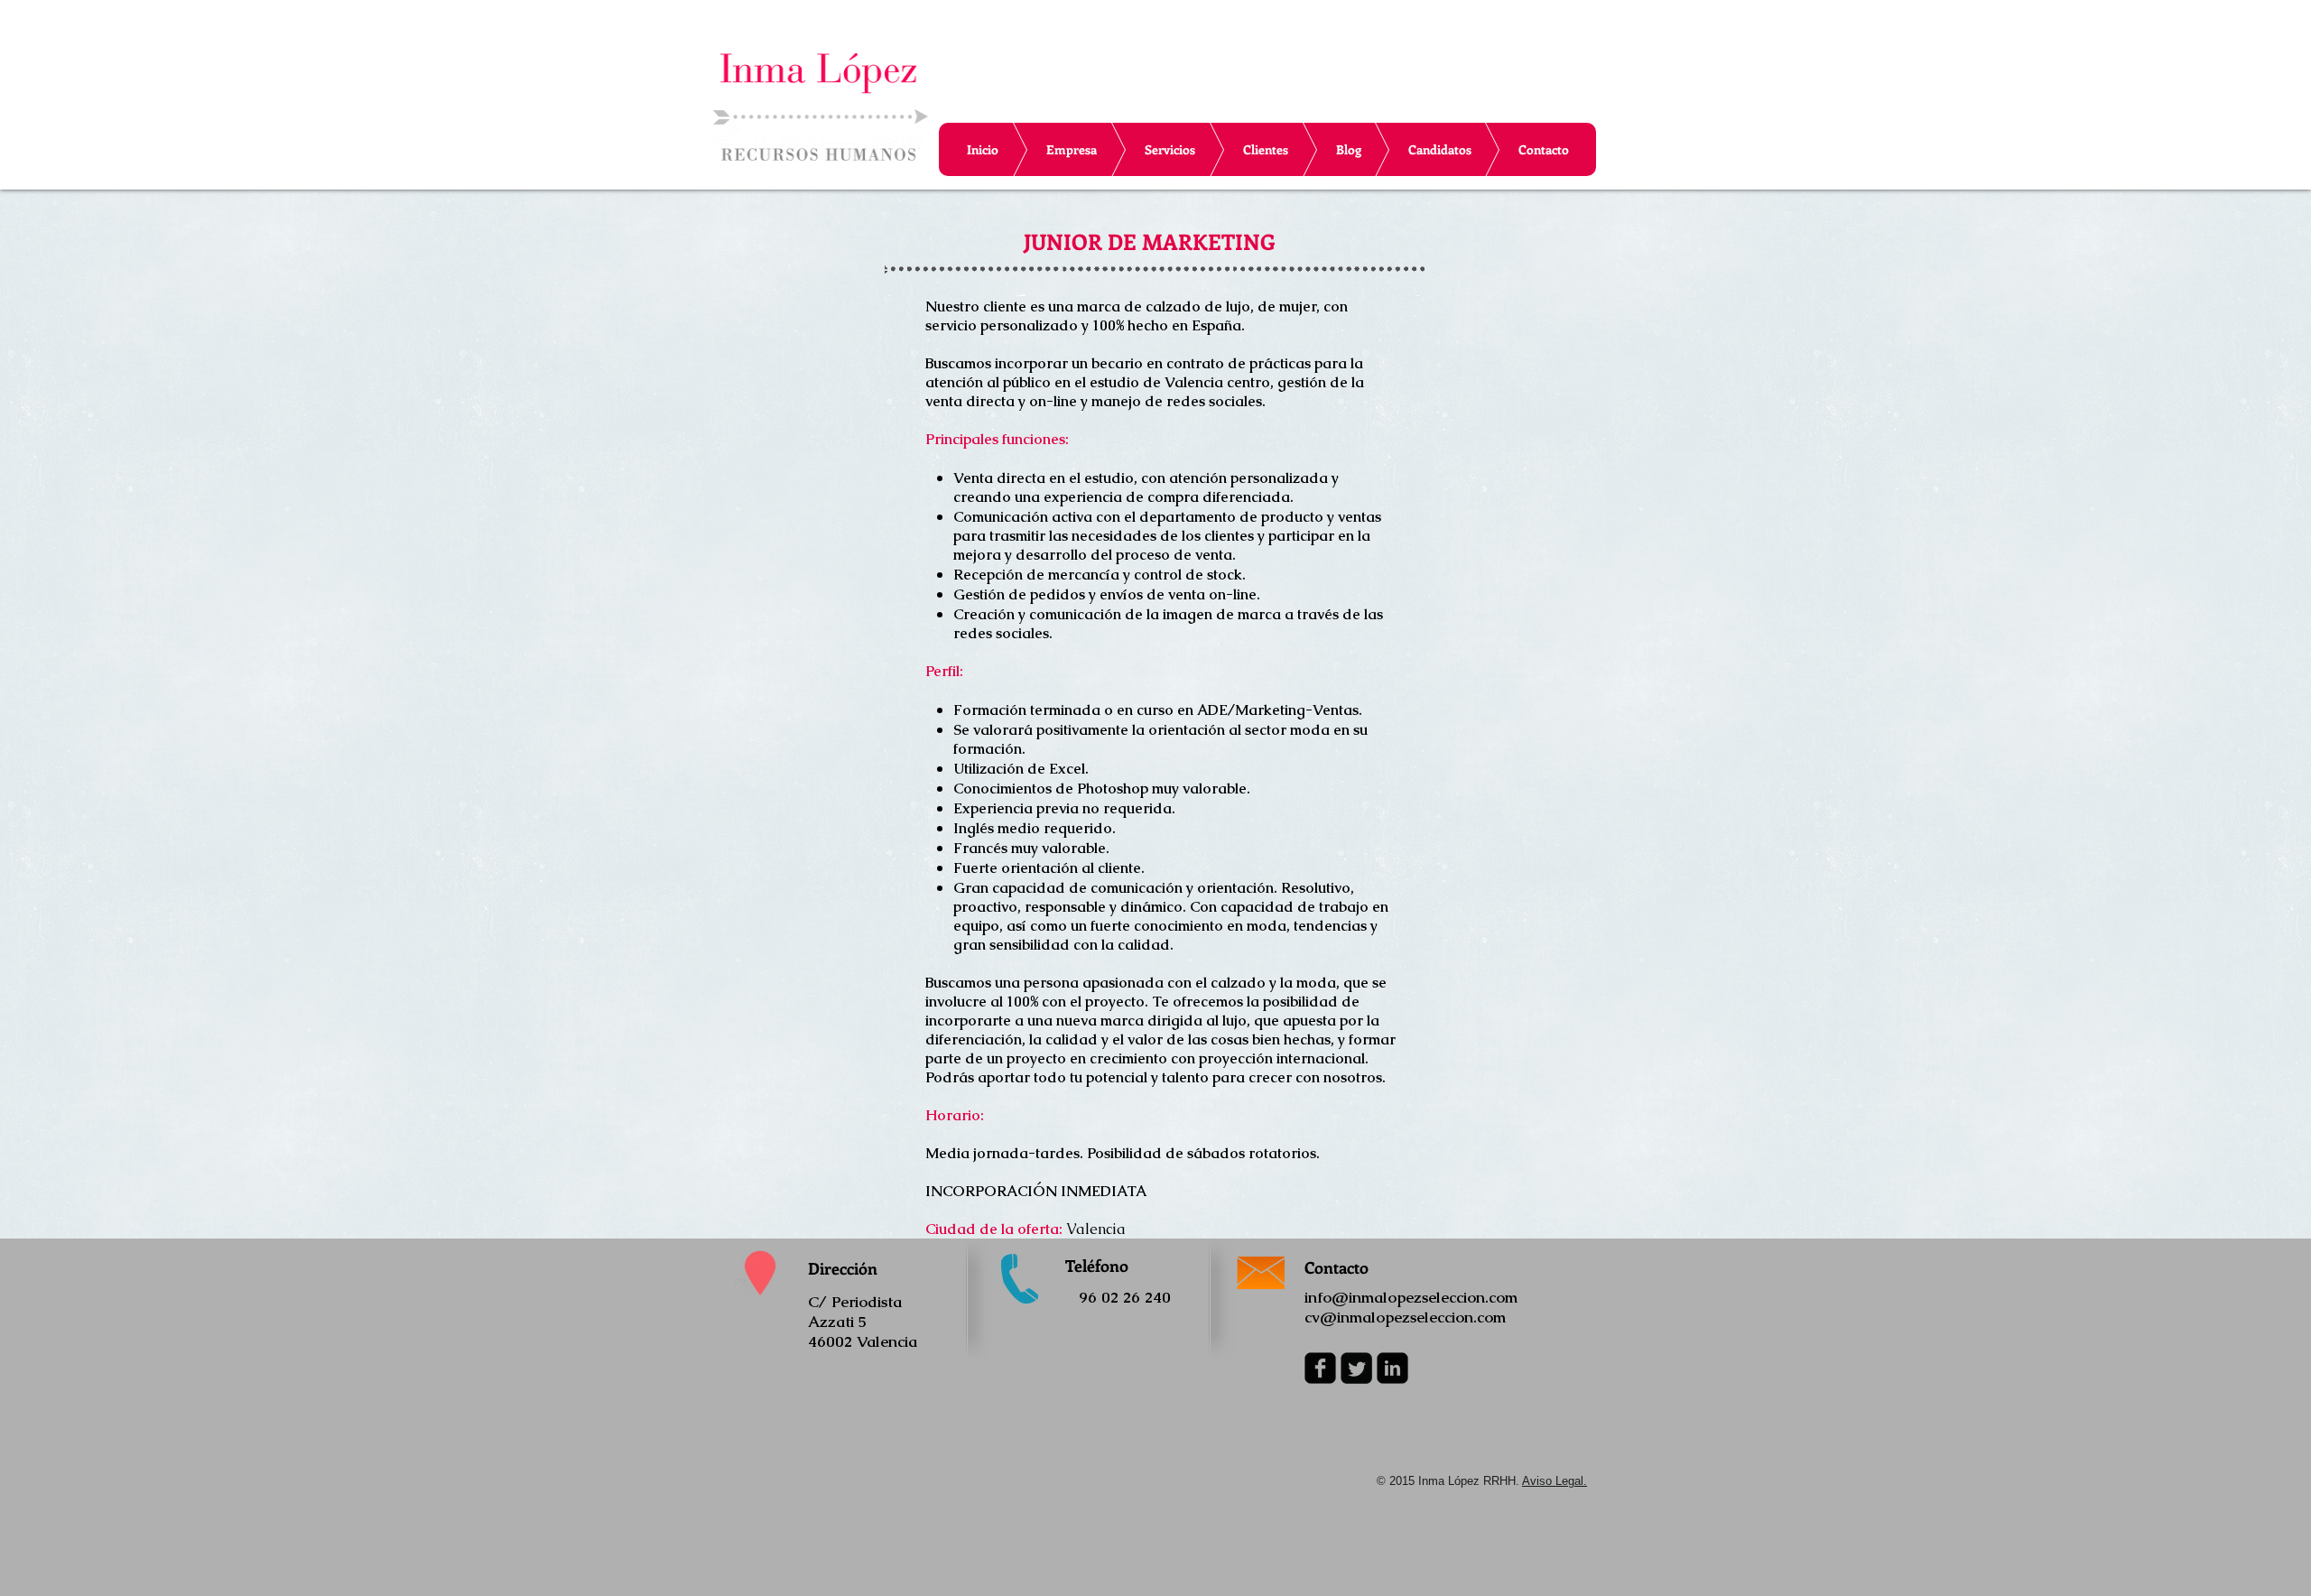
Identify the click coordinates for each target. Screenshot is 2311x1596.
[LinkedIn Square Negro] (1392, 1368)
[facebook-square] (1320, 1368)
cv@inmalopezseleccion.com (1405, 1317)
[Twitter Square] (1356, 1368)
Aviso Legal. (1555, 1481)
